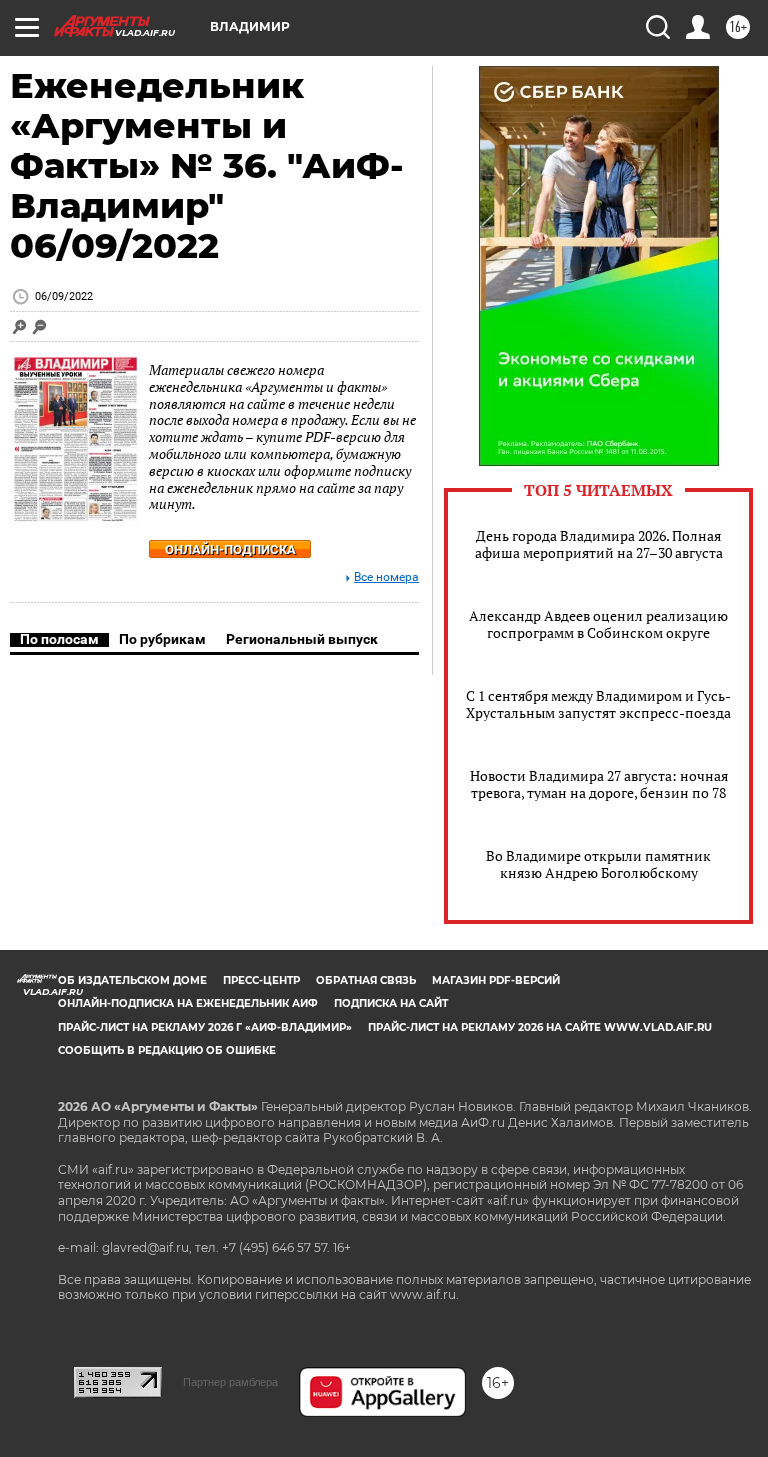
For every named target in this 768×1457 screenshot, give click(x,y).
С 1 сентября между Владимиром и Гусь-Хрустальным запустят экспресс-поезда (598, 704)
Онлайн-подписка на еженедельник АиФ (188, 1003)
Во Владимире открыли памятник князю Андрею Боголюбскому (598, 864)
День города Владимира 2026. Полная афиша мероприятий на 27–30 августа (599, 544)
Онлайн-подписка (230, 549)
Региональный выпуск (302, 639)
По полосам (59, 639)
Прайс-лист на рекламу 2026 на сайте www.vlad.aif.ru (540, 1027)
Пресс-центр (261, 980)
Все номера (386, 577)
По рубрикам (162, 639)
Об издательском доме (132, 980)
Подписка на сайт (391, 1003)
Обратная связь (366, 980)
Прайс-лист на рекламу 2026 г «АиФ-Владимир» (205, 1027)
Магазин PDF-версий (496, 980)
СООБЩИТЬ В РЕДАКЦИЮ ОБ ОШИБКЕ (167, 1050)
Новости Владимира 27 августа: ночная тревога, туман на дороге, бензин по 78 (599, 784)
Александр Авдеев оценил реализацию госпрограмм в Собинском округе (598, 624)
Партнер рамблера (230, 1382)
